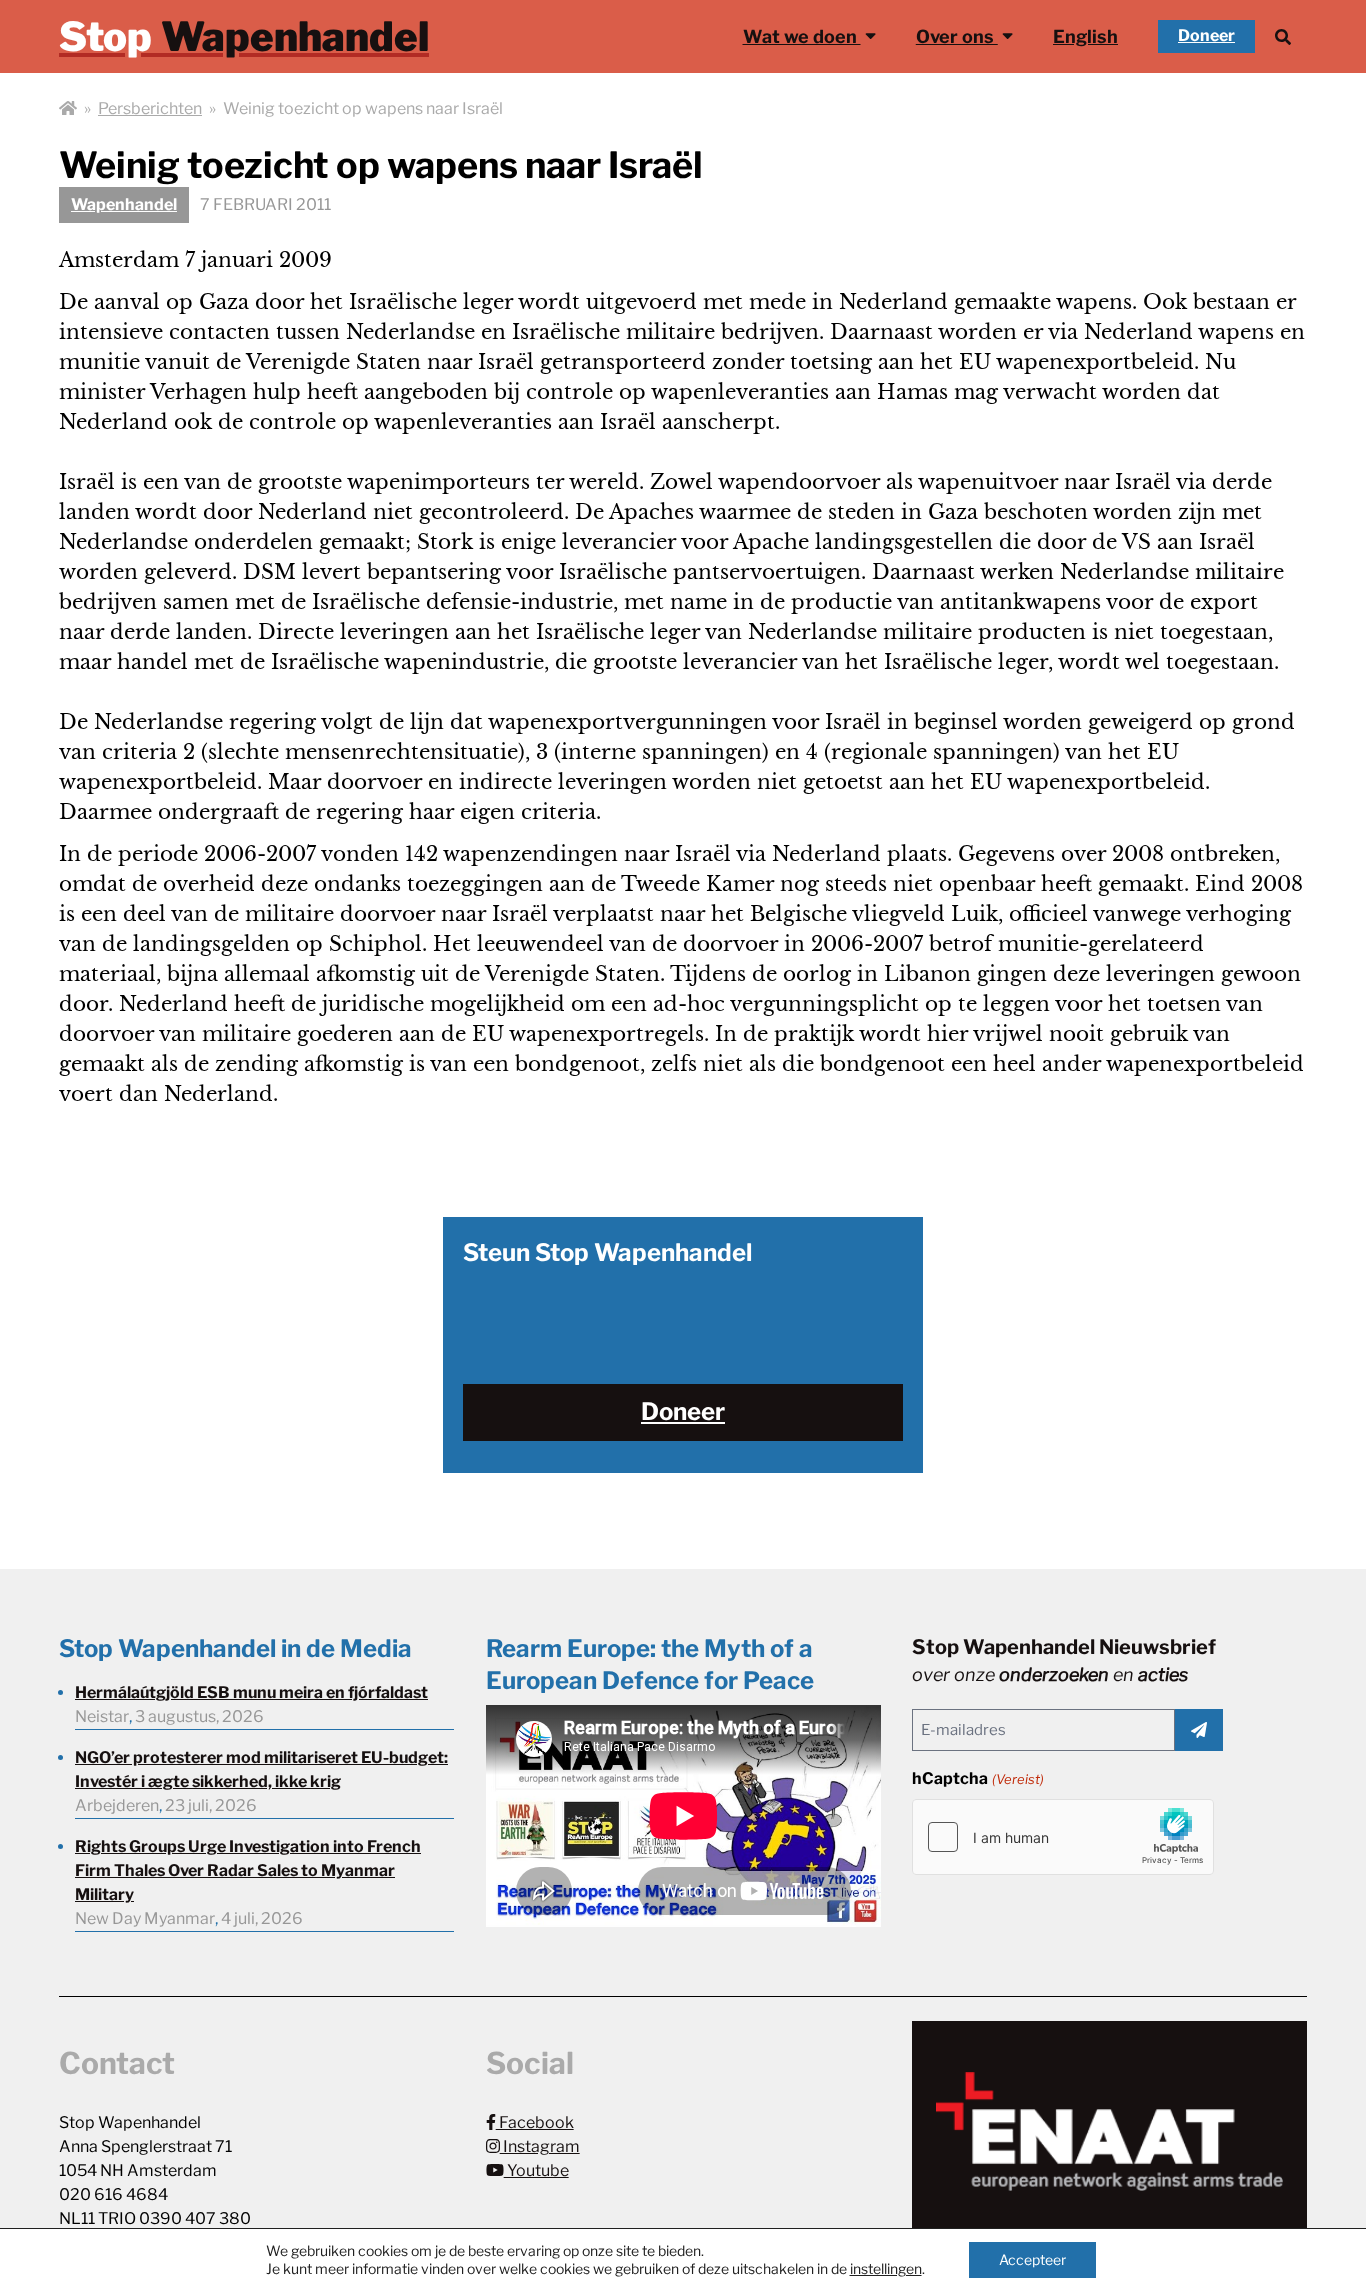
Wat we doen (802, 36)
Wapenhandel (124, 204)
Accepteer (1032, 2259)
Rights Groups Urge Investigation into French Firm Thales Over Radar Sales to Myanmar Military (248, 1870)
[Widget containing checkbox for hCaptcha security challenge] (1063, 1837)
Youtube (536, 2170)
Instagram (540, 2146)
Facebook (535, 2122)
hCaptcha (977, 1778)
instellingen (886, 2268)
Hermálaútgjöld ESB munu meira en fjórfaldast (251, 1692)
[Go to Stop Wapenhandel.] (68, 109)
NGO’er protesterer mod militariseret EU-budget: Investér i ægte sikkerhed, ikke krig (261, 1769)
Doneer (1206, 35)
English (1085, 36)
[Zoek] (1283, 36)
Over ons (957, 36)
